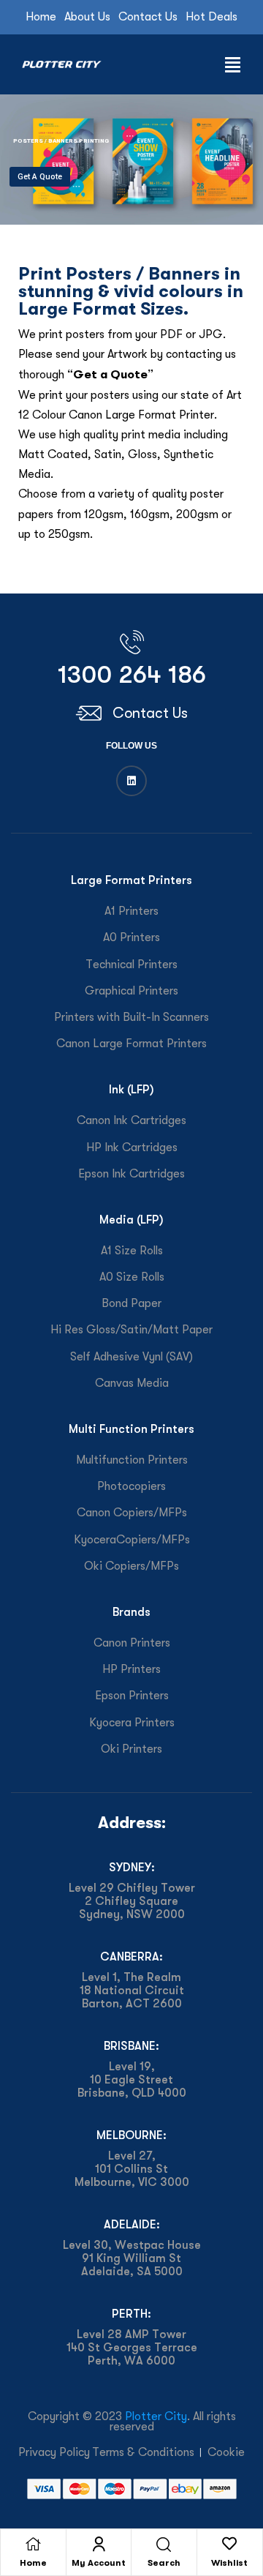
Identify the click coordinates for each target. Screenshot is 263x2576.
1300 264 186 (132, 674)
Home (33, 2563)
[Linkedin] (131, 781)
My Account (99, 2563)
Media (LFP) (131, 1220)
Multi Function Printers (131, 1429)
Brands (131, 1612)
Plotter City (156, 2416)
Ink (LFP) (131, 1089)
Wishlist (229, 2563)
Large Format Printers (131, 880)
